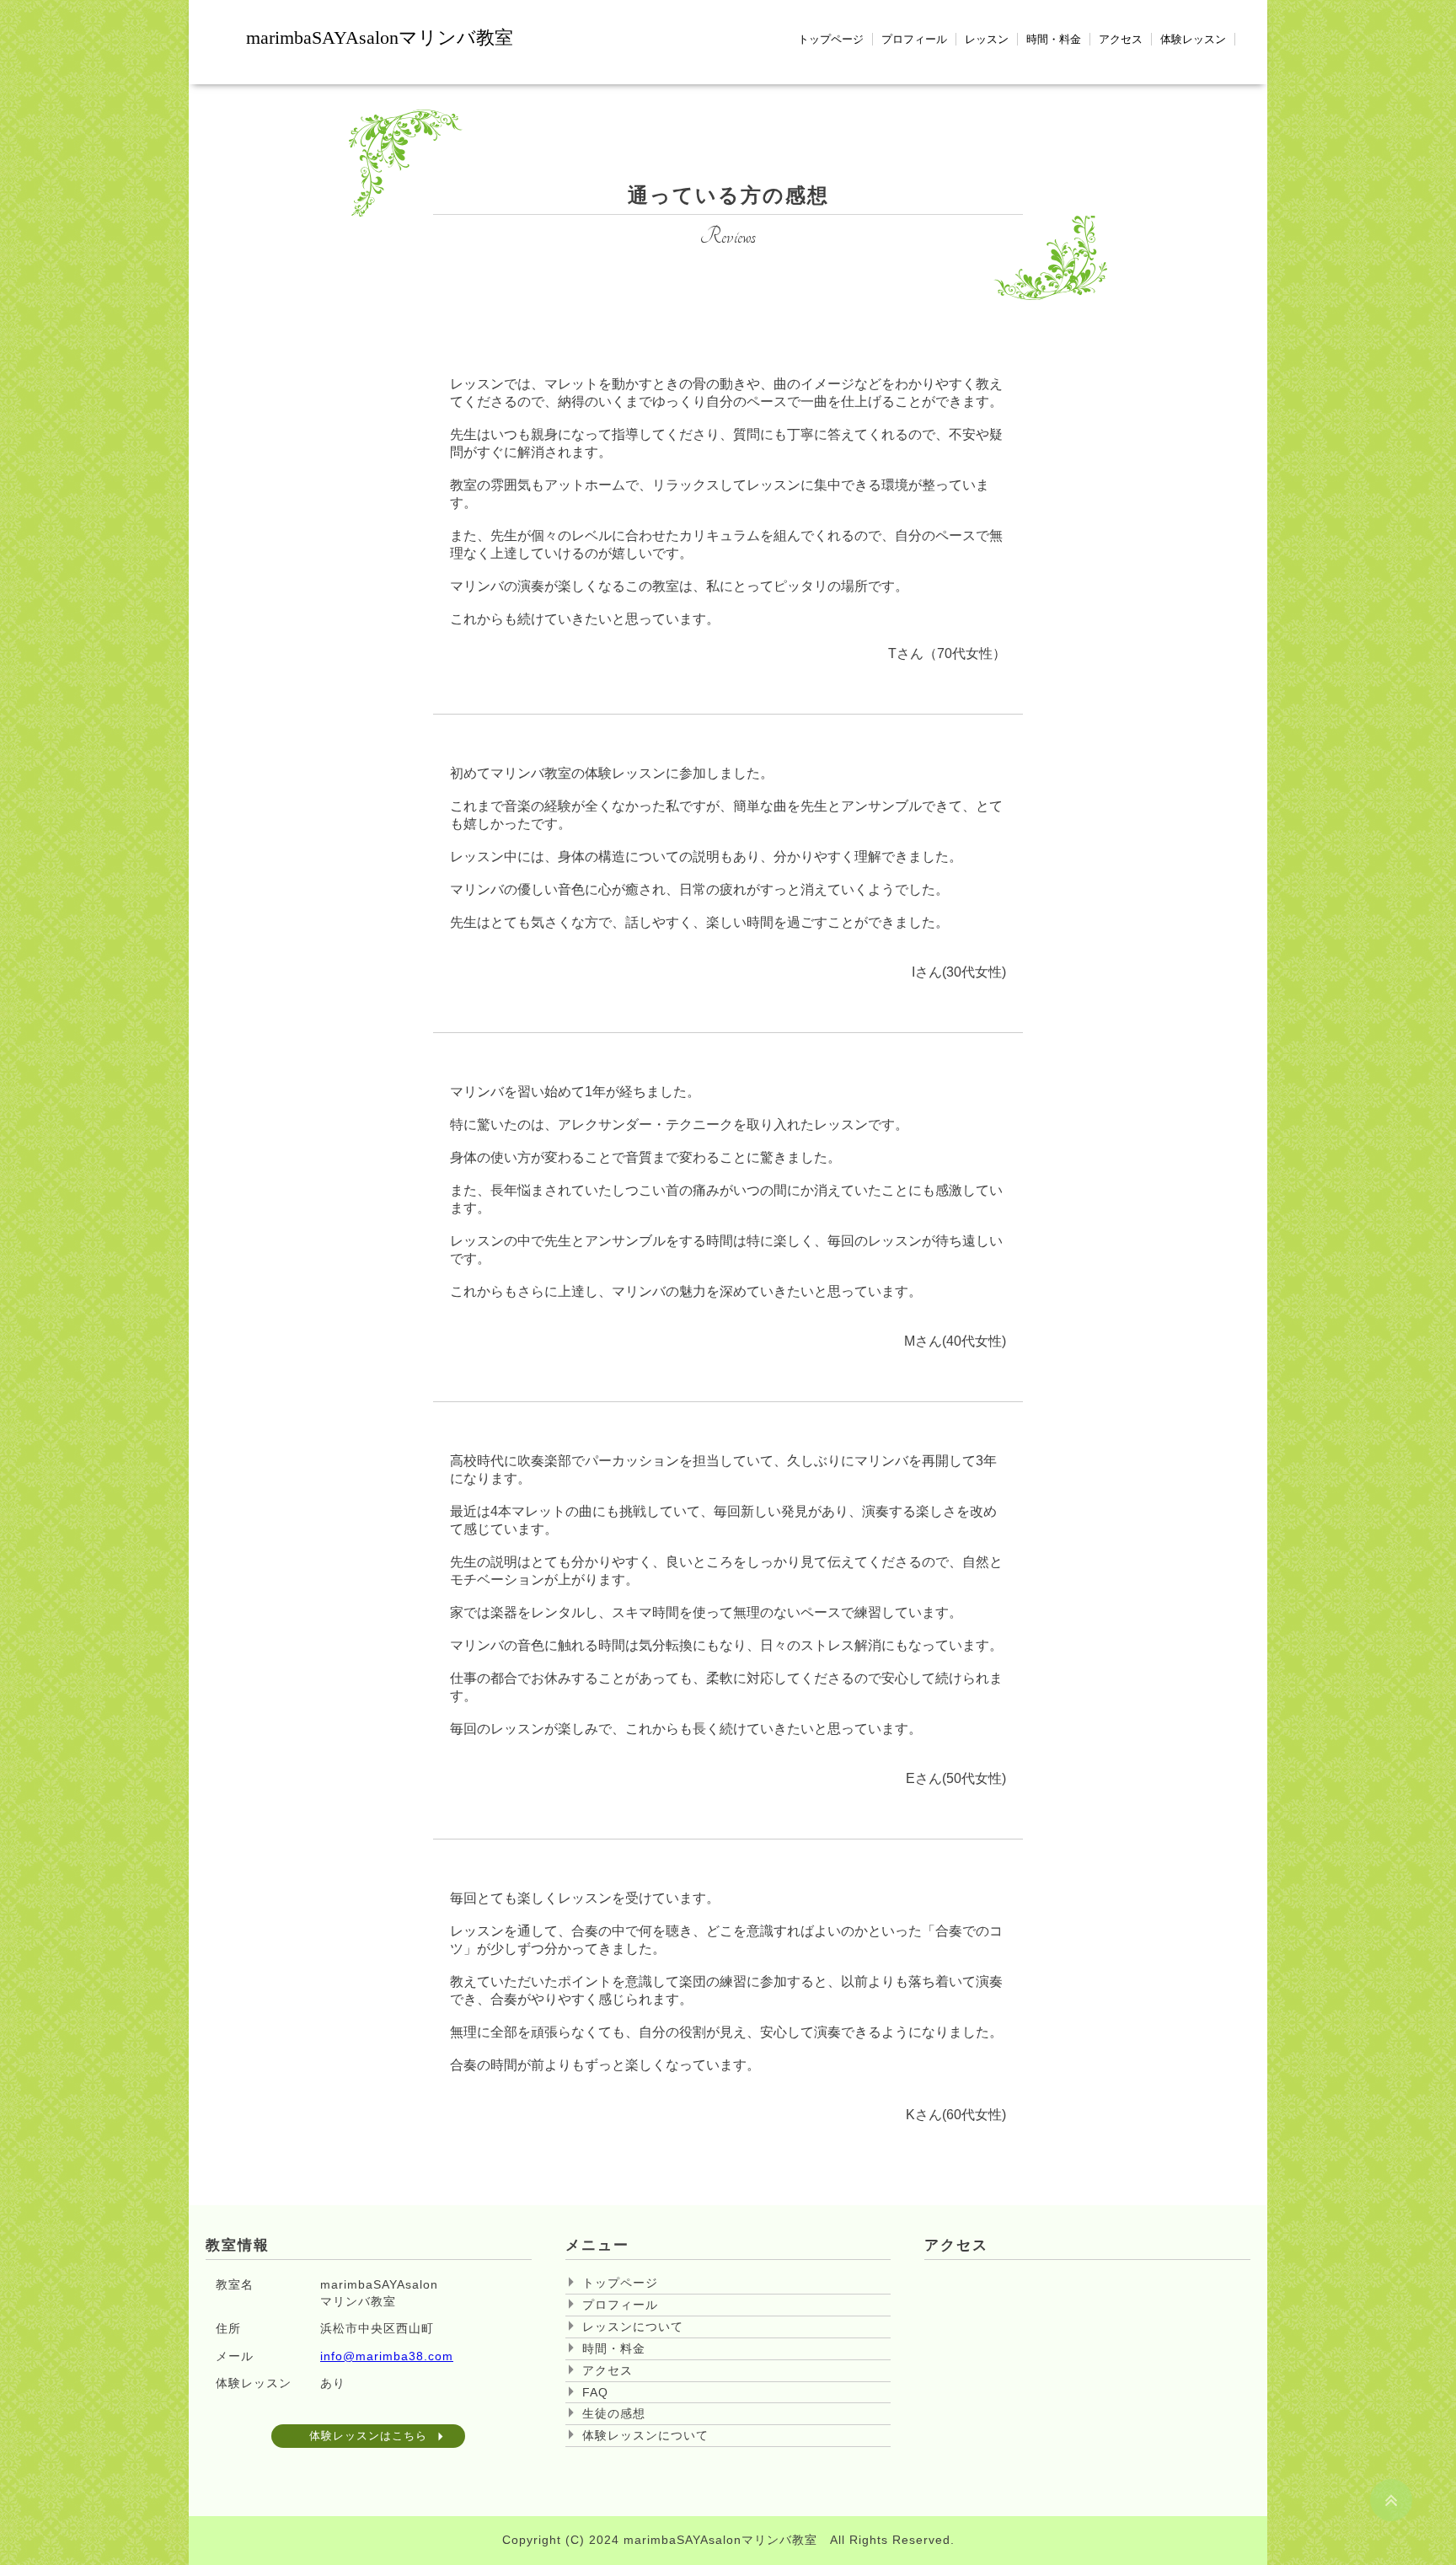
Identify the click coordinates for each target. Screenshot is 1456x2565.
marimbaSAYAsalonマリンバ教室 (380, 37)
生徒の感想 (614, 2413)
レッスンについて (633, 2327)
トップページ (831, 39)
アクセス (1121, 39)
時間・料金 (1054, 39)
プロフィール (914, 39)
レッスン (987, 39)
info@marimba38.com (387, 2356)
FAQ (595, 2392)
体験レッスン (1193, 39)
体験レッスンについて (645, 2435)
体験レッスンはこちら (368, 2436)
